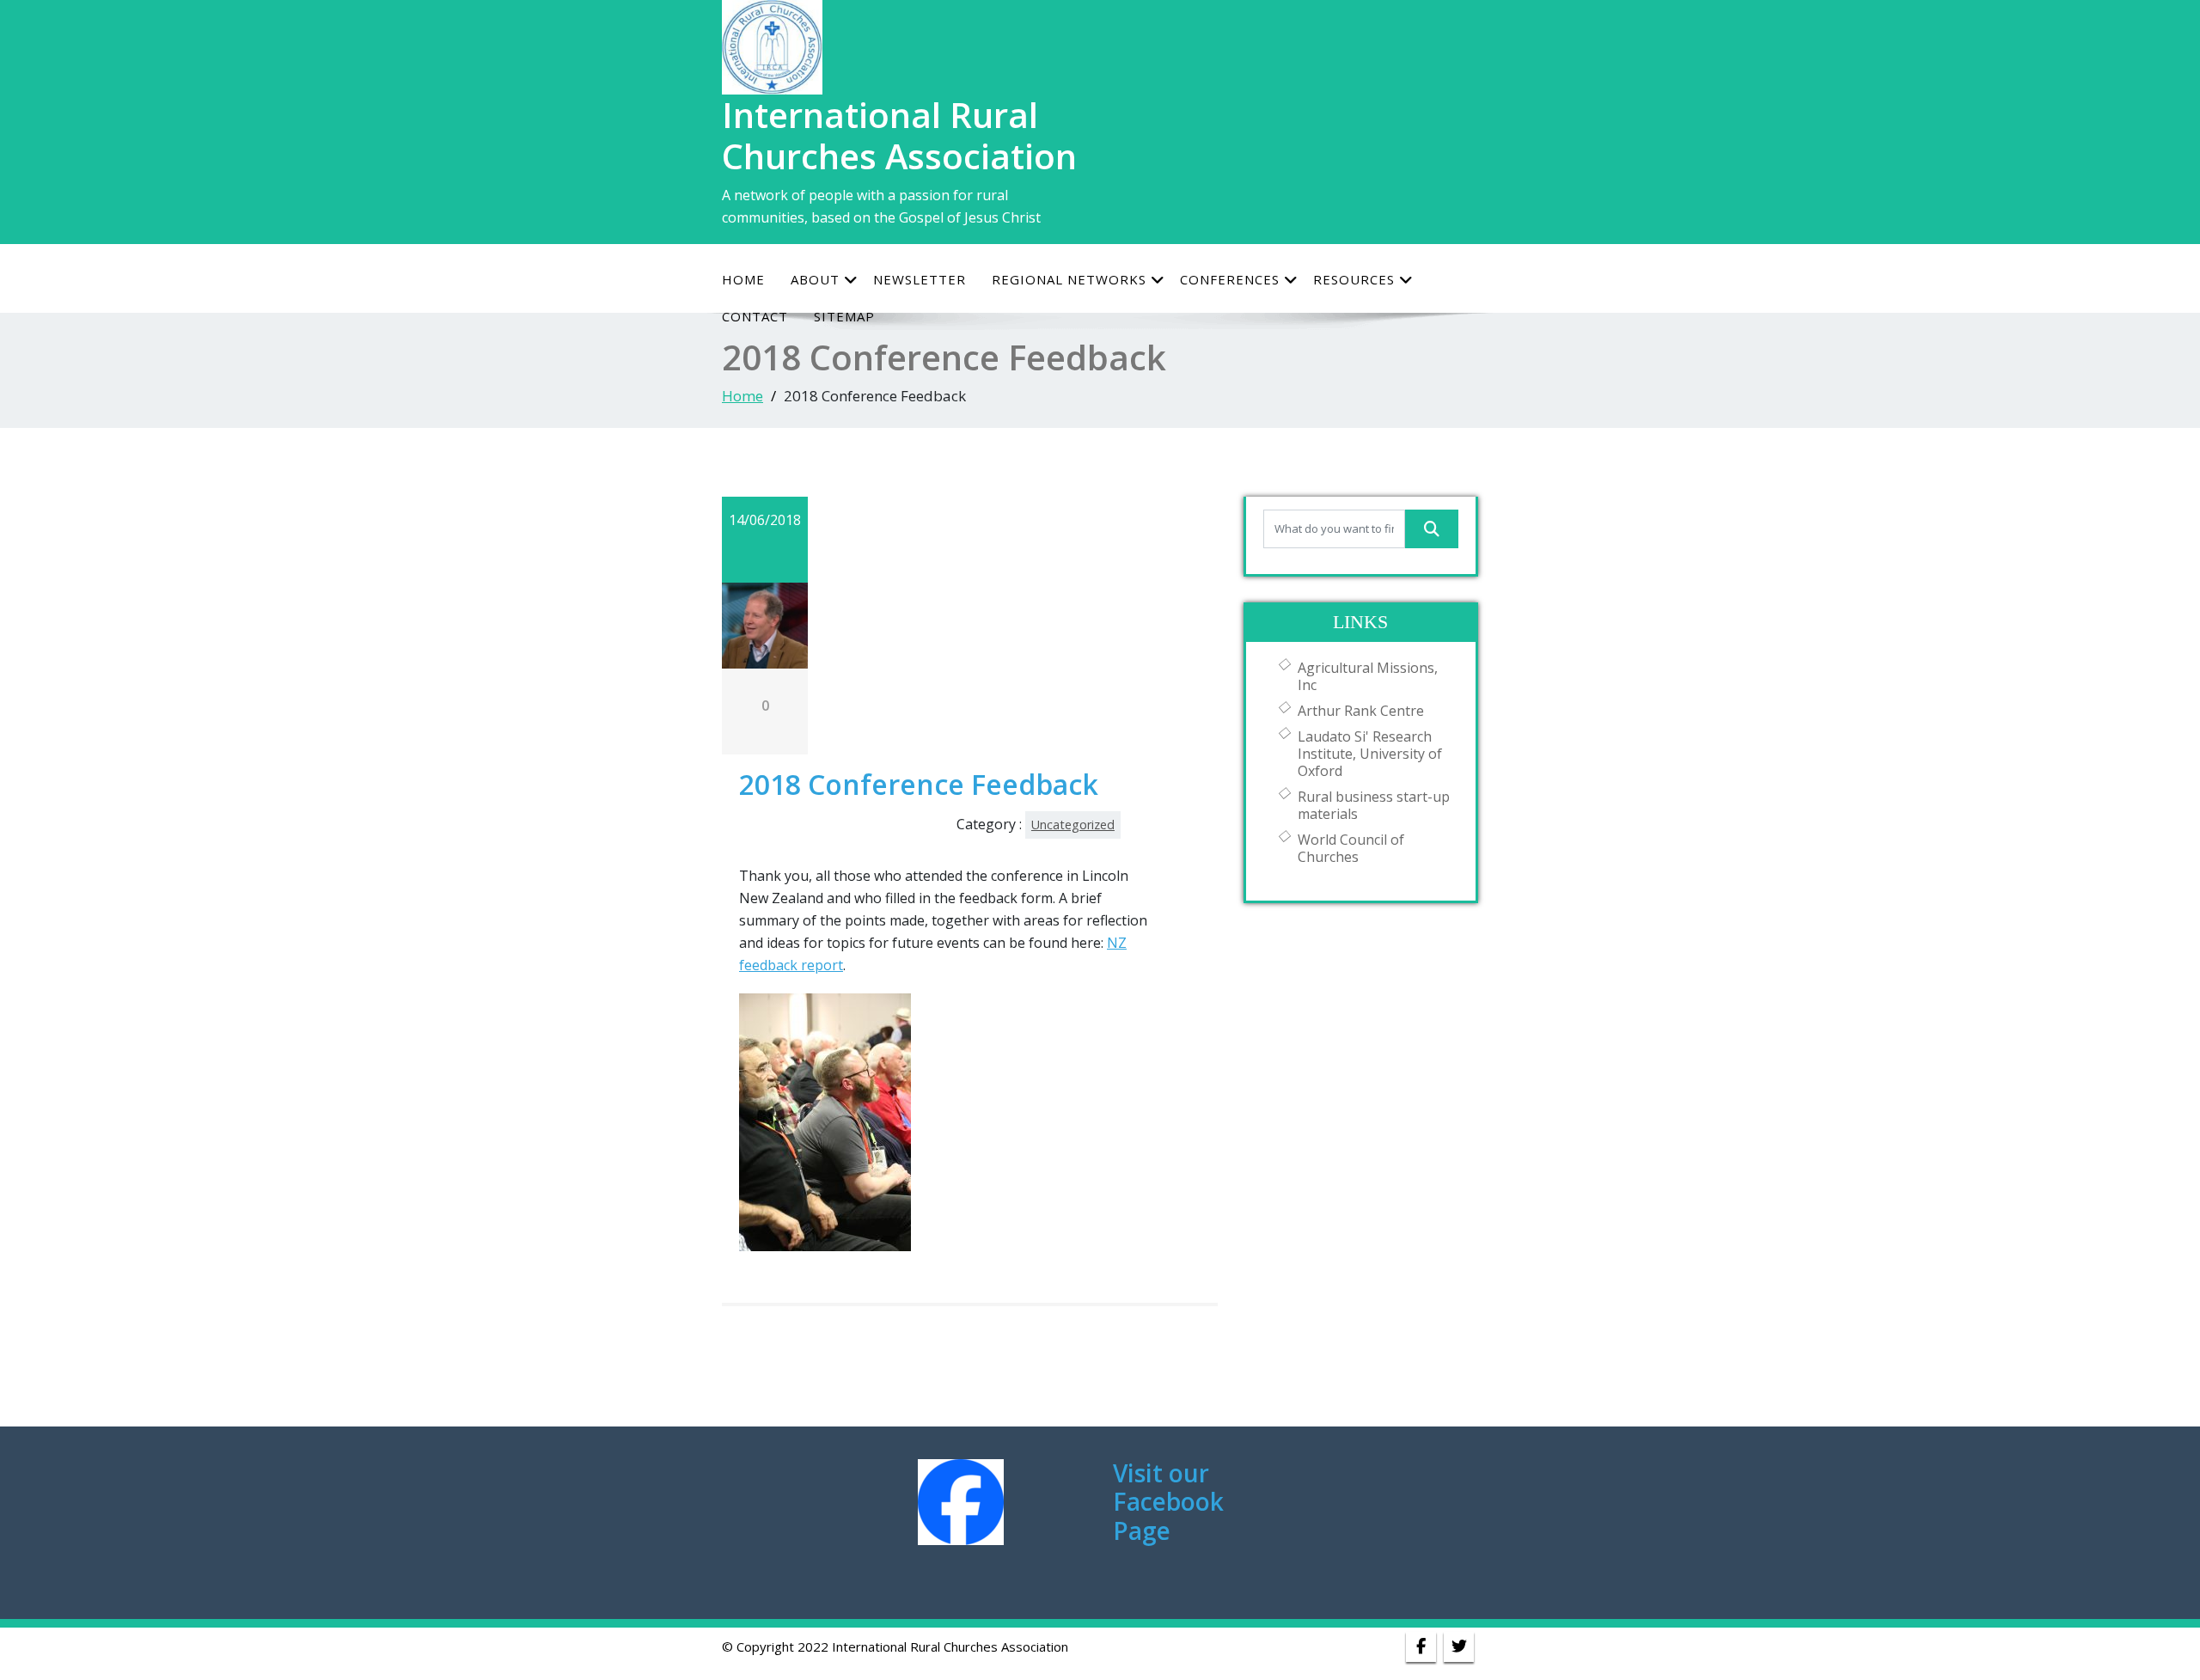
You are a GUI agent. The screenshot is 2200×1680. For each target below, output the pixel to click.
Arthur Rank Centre (1361, 711)
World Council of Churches (1351, 848)
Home (743, 279)
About (815, 279)
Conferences (1230, 279)
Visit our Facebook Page (1168, 1502)
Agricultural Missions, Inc (1368, 676)
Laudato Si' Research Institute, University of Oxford (1370, 754)
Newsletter (920, 279)
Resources (1354, 279)
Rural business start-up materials (1374, 805)
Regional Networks (1069, 279)
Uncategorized (1073, 825)
